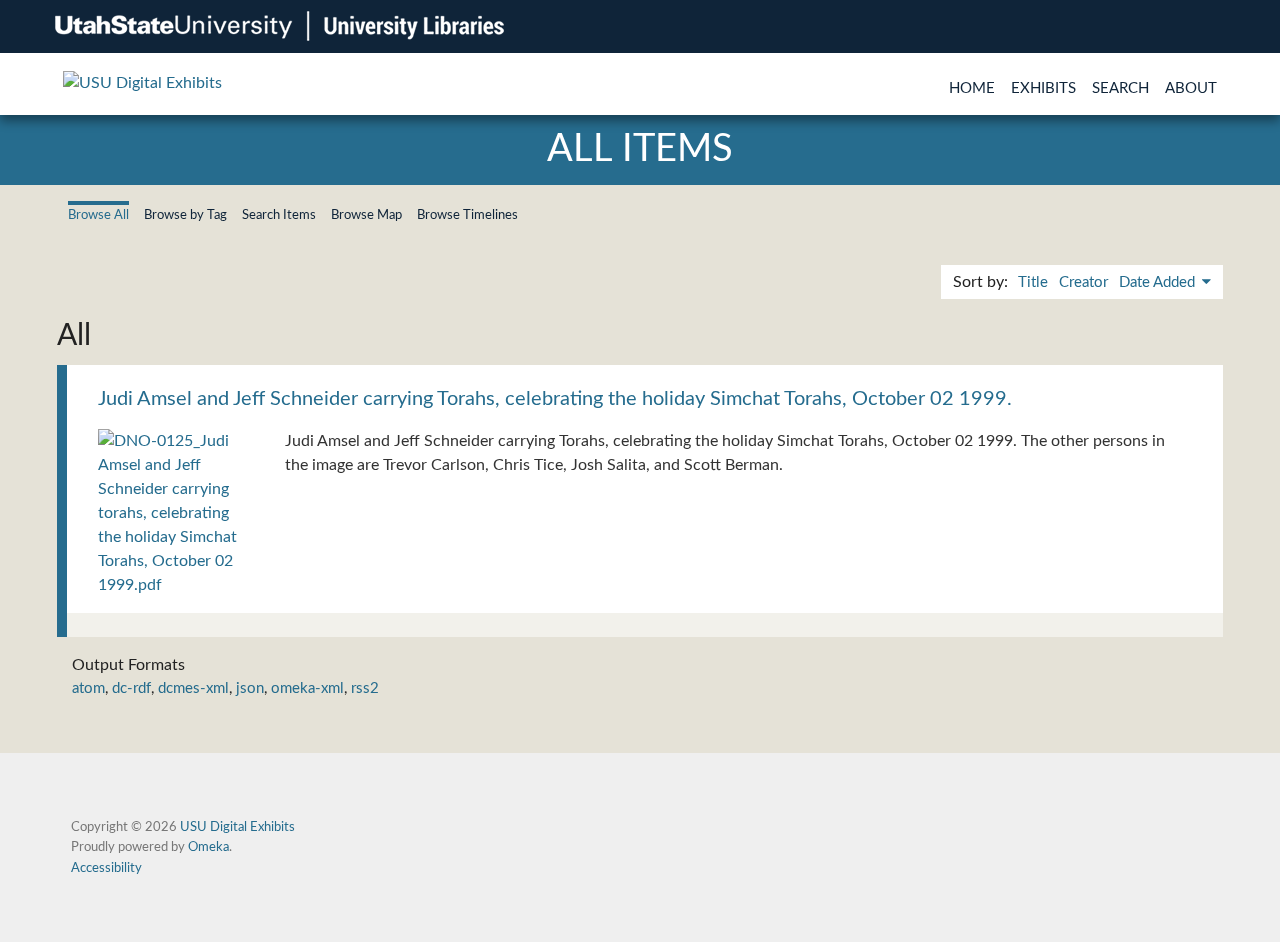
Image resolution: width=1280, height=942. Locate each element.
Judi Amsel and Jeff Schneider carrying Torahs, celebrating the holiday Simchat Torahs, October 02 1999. (555, 399)
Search (1120, 88)
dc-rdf (131, 688)
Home (972, 88)
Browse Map (366, 215)
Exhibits (1043, 88)
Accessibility (106, 868)
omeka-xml (307, 688)
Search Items (279, 215)
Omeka (208, 847)
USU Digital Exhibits (237, 827)
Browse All (98, 215)
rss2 (365, 688)
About (1191, 88)
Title (1033, 282)
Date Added (1159, 282)
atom (88, 688)
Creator (1083, 282)
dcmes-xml (193, 688)
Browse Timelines (467, 215)
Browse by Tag (185, 215)
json (250, 688)
